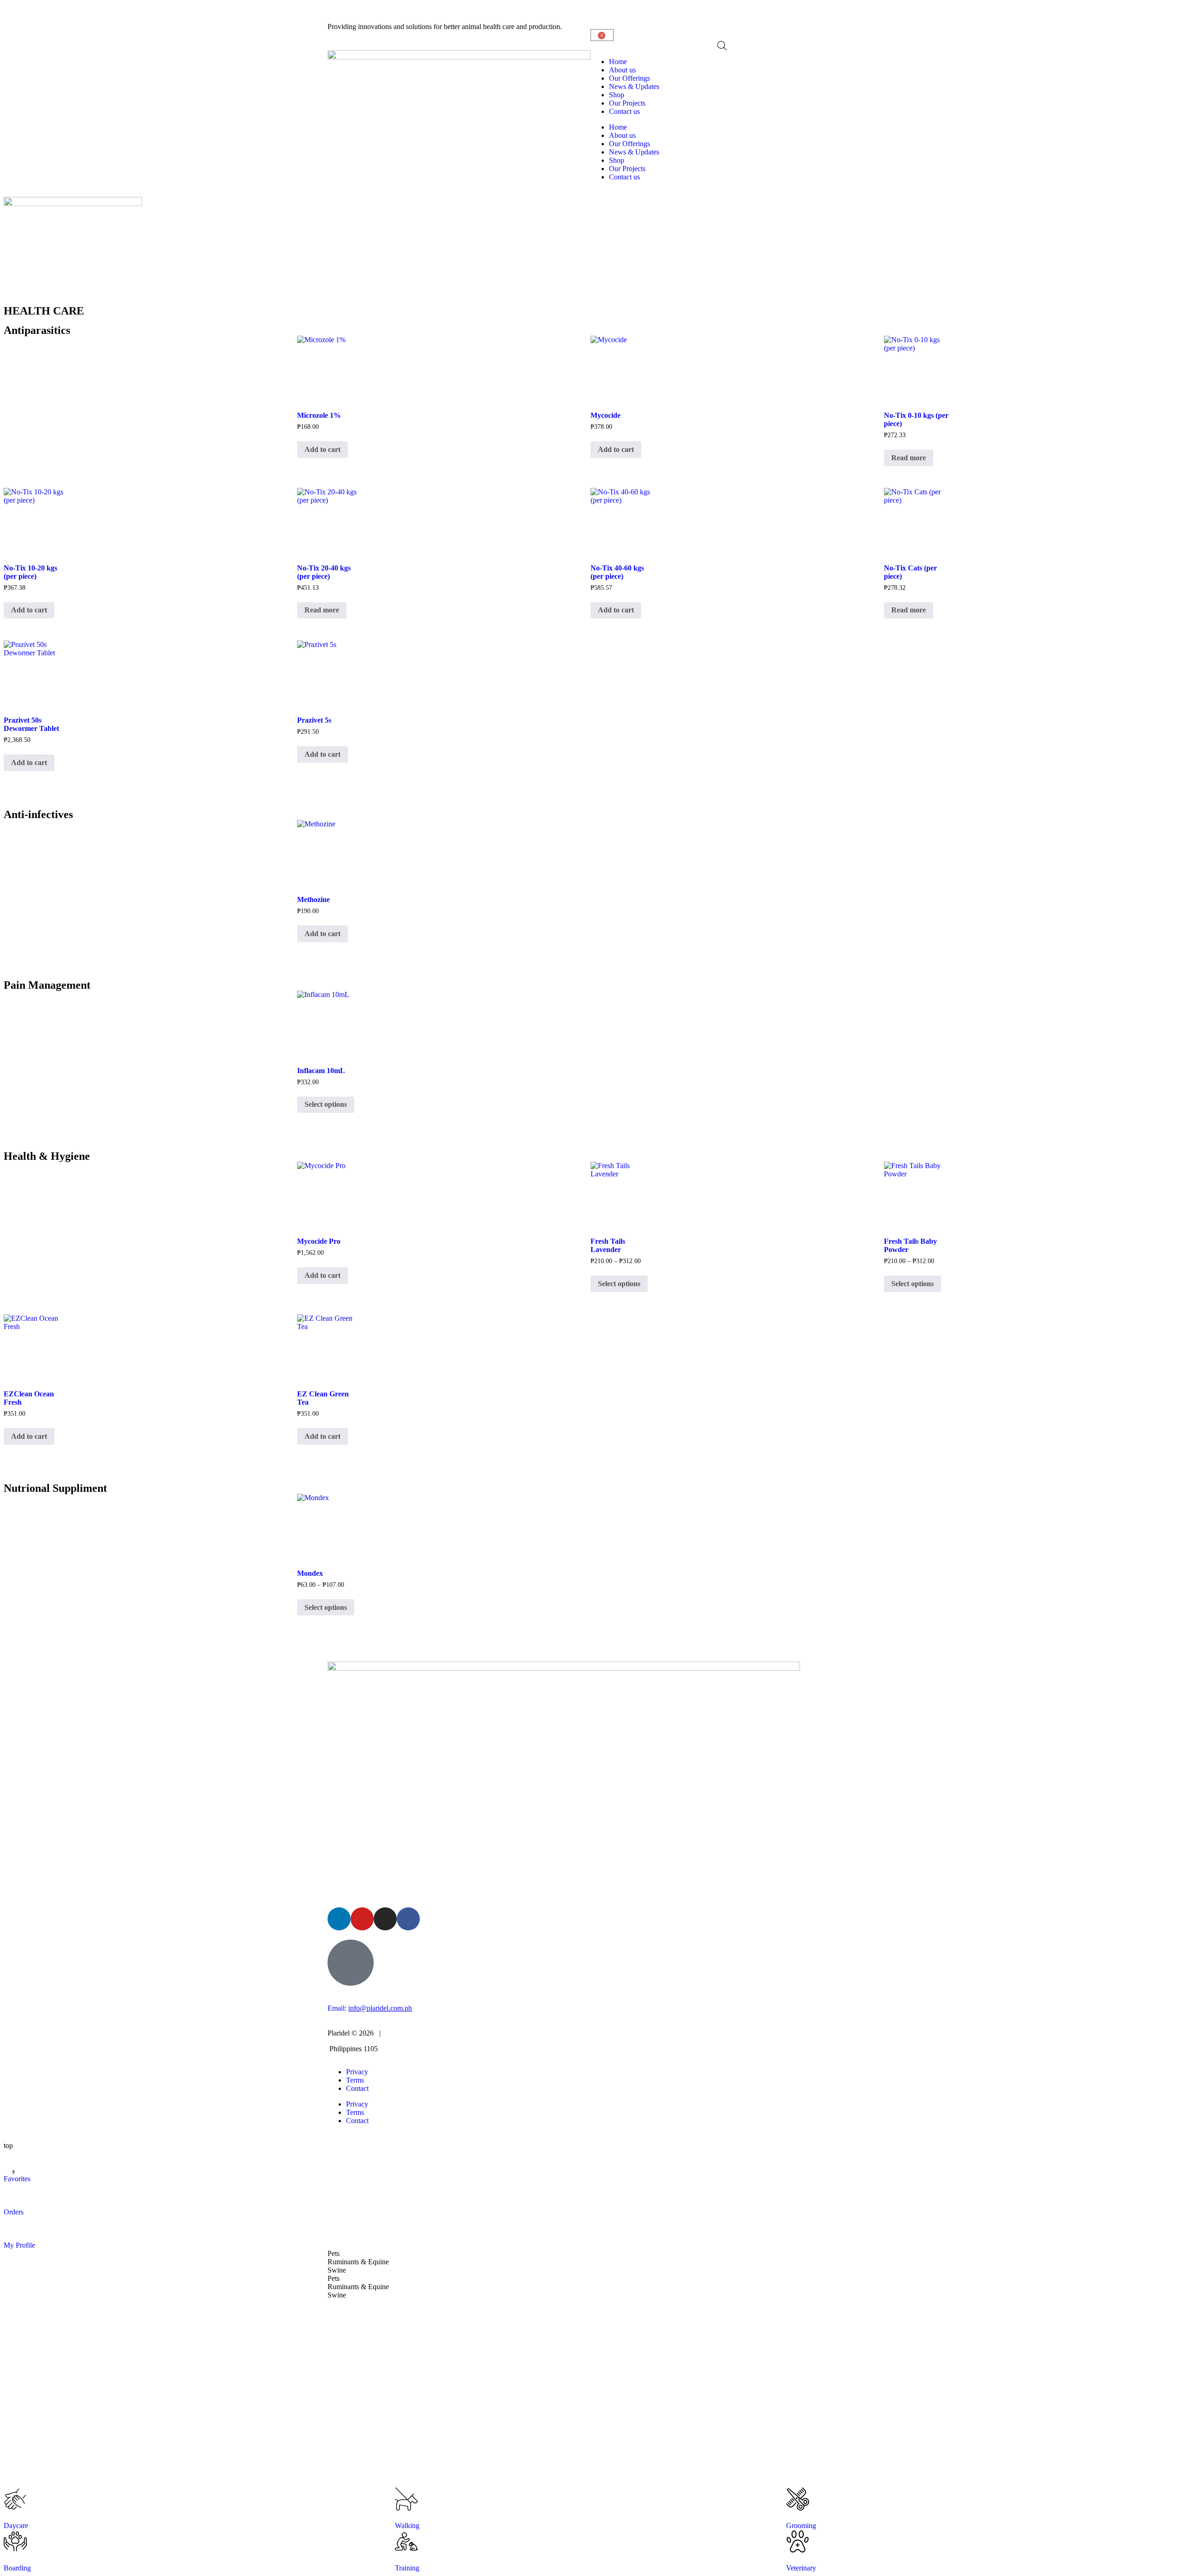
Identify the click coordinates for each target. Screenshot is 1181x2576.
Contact (357, 2088)
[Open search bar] (722, 46)
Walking (407, 2526)
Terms (355, 2080)
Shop (617, 95)
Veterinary (801, 2568)
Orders (14, 2212)
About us (622, 70)
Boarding (17, 2568)
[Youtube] (362, 1919)
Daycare (16, 2526)
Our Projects (627, 103)
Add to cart (322, 449)
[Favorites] (15, 2161)
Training (407, 2568)
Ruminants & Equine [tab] (358, 2262)
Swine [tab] (337, 2270)
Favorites (17, 2179)
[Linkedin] (339, 1919)
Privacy (357, 2072)
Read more (909, 458)
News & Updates (634, 86)
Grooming (801, 2526)
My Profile (19, 2245)
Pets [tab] (334, 2253)
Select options (326, 1104)
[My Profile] (15, 2228)
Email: (370, 2008)
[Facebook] (408, 1919)
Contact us (624, 111)
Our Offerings (629, 78)
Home (618, 62)
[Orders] (15, 2195)
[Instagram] (385, 1919)
